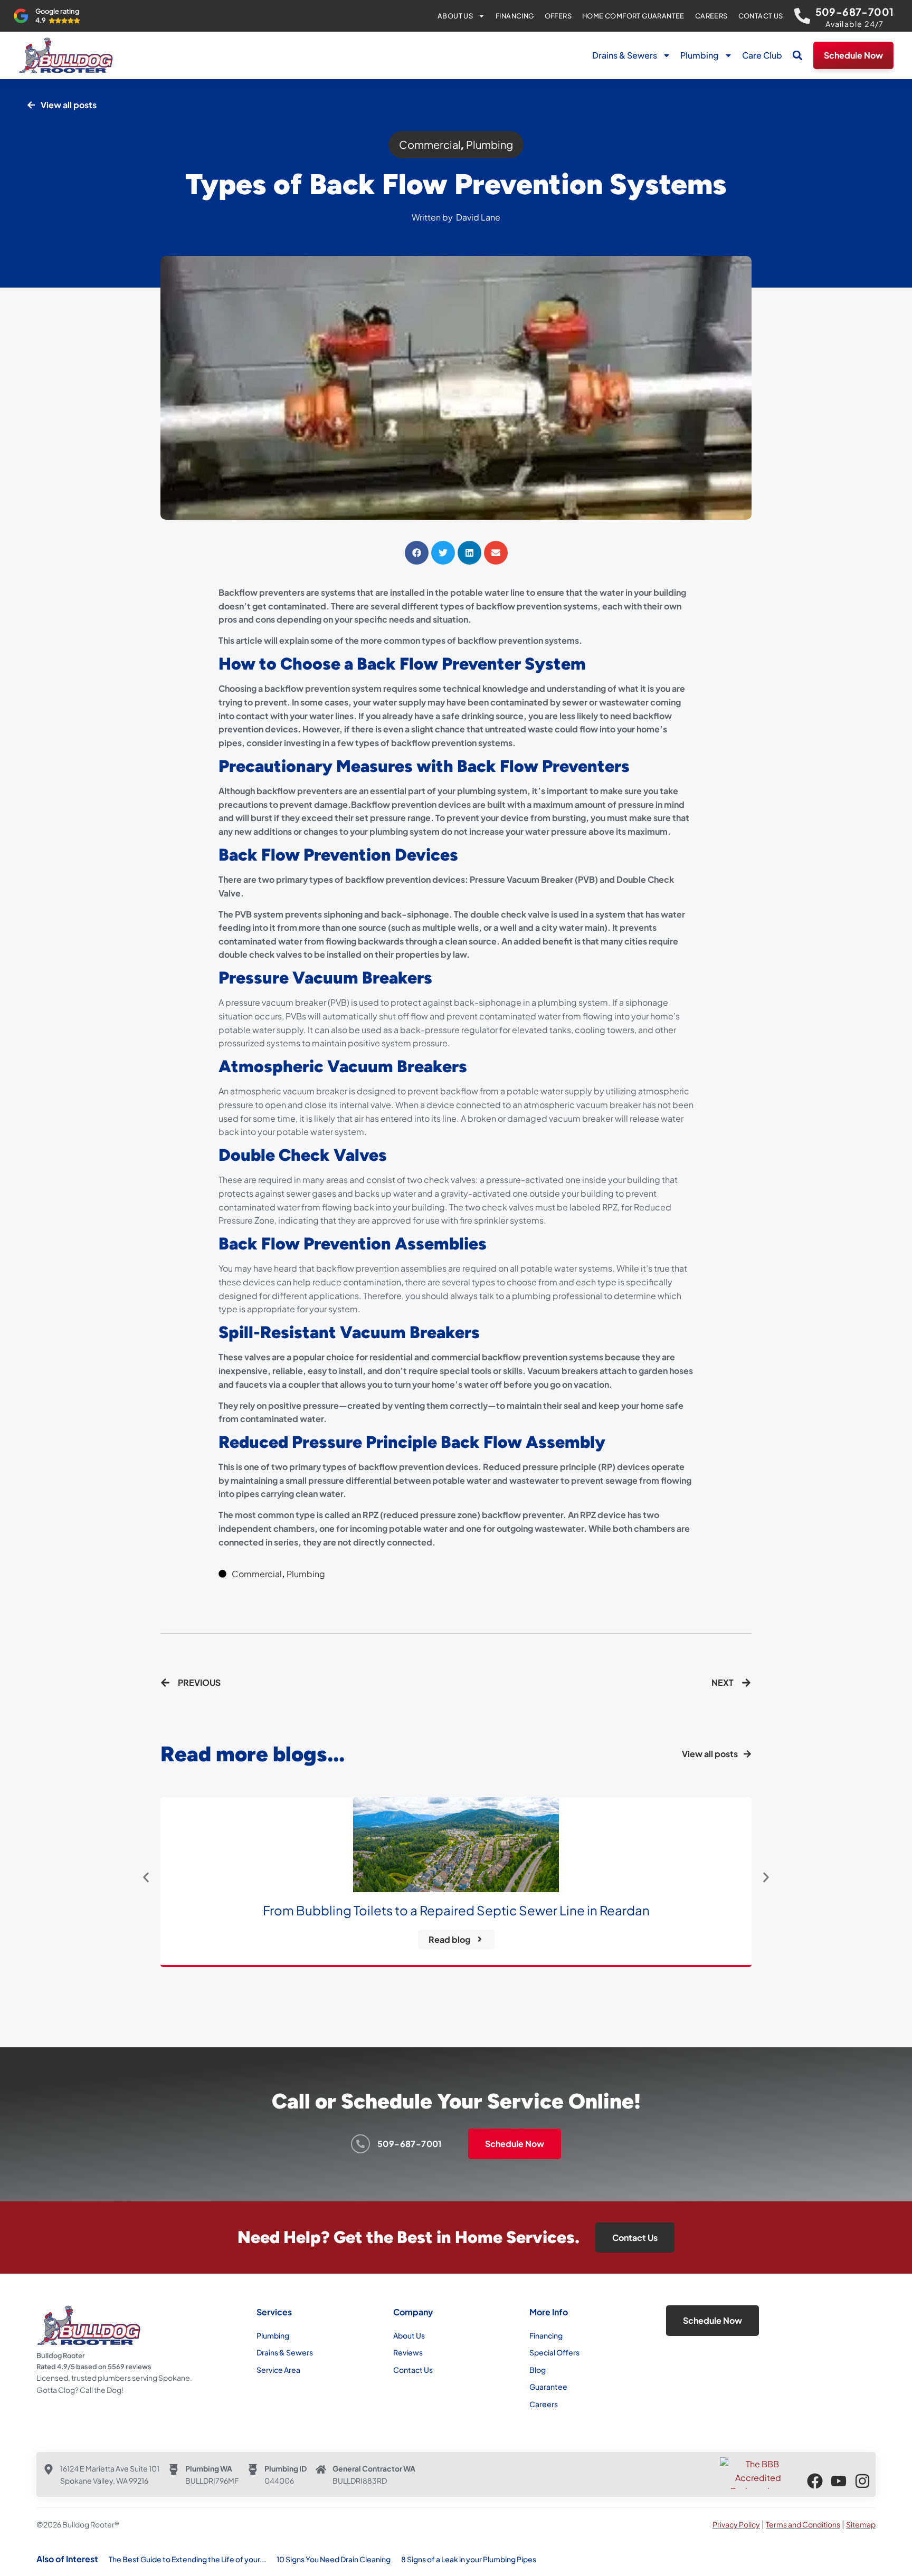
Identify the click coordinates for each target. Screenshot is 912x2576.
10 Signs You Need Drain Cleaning (334, 2559)
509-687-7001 (855, 12)
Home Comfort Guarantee (633, 16)
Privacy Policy (736, 2524)
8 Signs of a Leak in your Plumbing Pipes (469, 2559)
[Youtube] (839, 2481)
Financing (515, 16)
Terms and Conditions (803, 2524)
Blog (538, 2370)
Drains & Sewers (625, 55)
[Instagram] (862, 2481)
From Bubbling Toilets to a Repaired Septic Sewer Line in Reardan (456, 1910)
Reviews (408, 2352)
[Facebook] (815, 2481)
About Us (455, 16)
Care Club (762, 55)
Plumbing (700, 55)
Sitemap (861, 2524)
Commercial (430, 144)
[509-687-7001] (802, 16)
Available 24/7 (855, 24)
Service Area (278, 2370)
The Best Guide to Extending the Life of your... (187, 2559)
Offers (558, 16)
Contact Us (761, 16)
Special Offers (554, 2352)
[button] (797, 55)
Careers (711, 16)
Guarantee (548, 2387)
